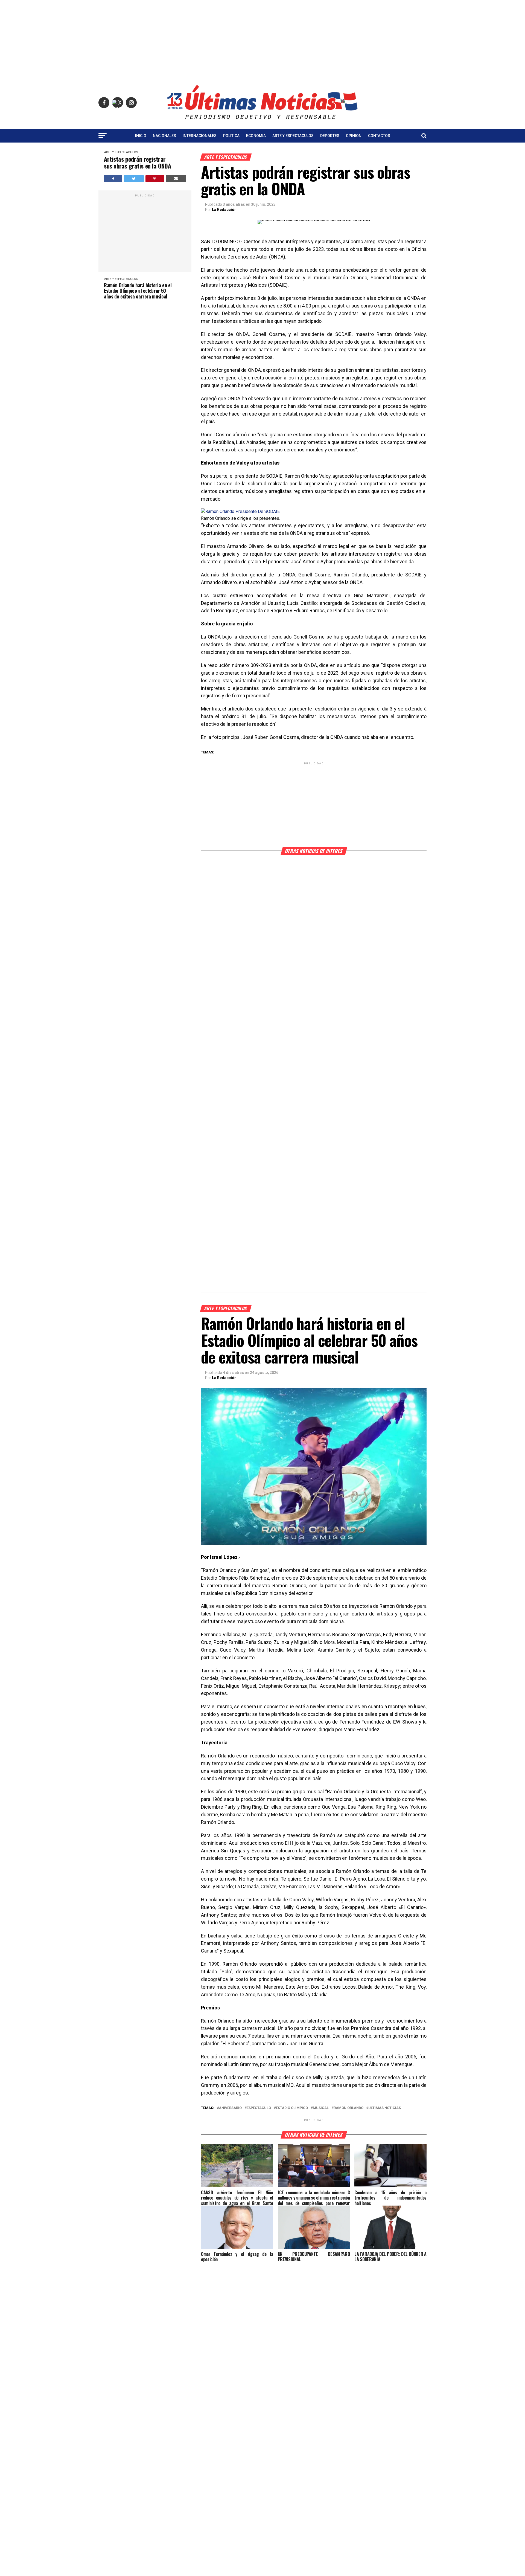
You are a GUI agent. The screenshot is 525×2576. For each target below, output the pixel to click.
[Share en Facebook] (113, 179)
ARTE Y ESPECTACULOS (293, 136)
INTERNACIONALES (200, 136)
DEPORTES (330, 136)
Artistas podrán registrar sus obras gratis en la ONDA (137, 163)
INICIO (141, 136)
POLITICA (231, 136)
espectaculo (259, 2108)
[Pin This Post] (155, 179)
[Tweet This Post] (134, 179)
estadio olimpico (292, 2108)
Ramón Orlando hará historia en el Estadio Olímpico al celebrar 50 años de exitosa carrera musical (138, 291)
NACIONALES (164, 136)
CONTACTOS (379, 136)
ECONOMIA (256, 136)
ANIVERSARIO (230, 2108)
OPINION (354, 136)
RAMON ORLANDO (348, 2108)
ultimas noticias (385, 2108)
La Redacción (224, 210)
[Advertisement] (262, 38)
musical (321, 2108)
